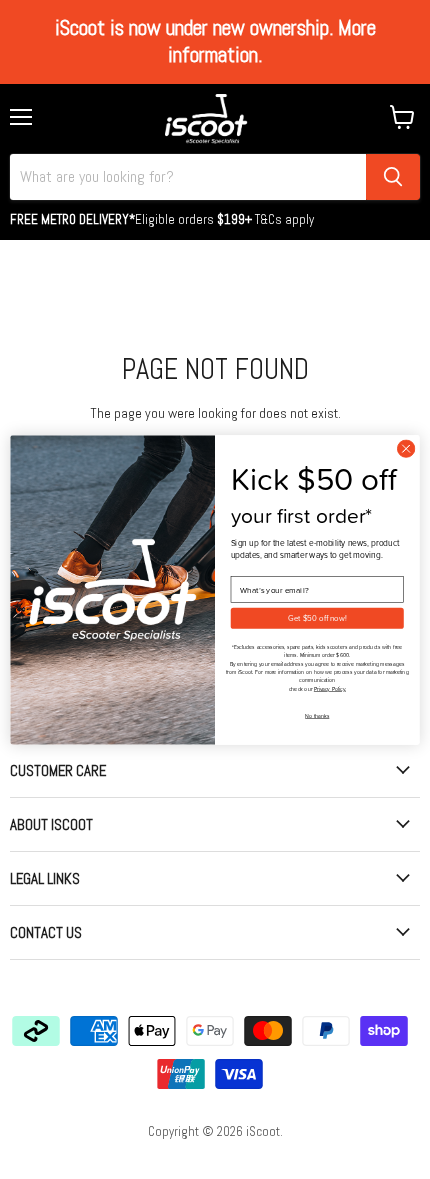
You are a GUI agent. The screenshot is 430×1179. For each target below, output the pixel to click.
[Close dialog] (406, 448)
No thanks (317, 715)
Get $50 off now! (317, 617)
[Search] (393, 177)
